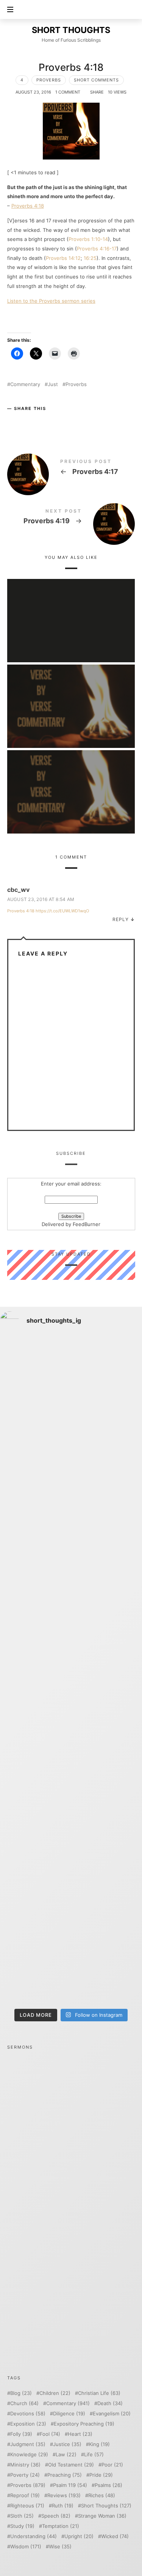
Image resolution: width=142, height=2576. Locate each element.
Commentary (25, 384)
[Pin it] (44, 421)
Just (53, 384)
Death (110, 2403)
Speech (56, 2516)
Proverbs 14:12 (63, 258)
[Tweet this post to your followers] (29, 421)
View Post (71, 627)
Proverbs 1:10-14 (88, 239)
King (99, 2444)
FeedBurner (87, 1225)
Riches (102, 2495)
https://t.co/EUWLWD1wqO (62, 911)
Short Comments (96, 80)
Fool (50, 2434)
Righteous (27, 2506)
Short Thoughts (106, 2506)
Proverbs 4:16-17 (97, 249)
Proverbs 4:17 (71, 468)
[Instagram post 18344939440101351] (71, 1713)
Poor (112, 2465)
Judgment (28, 2444)
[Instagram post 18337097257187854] (71, 1462)
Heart (80, 2434)
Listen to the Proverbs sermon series (51, 301)
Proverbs (49, 80)
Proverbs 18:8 (71, 695)
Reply (121, 919)
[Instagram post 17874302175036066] (71, 1629)
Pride (101, 2475)
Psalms (108, 2485)
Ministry (25, 2465)
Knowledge (29, 2455)
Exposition (28, 2424)
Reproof (25, 2495)
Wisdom (26, 2547)
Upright (79, 2536)
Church (24, 2403)
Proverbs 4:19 (71, 518)
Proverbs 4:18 (28, 206)
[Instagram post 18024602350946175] (71, 1546)
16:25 (90, 258)
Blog (21, 2393)
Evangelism (112, 2414)
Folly (21, 2434)
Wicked (115, 2536)
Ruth (63, 2506)
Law (66, 2455)
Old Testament (71, 2465)
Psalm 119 (70, 2485)
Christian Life (99, 2393)
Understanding (34, 2536)
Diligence (69, 2414)
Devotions (28, 2414)
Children (55, 2393)
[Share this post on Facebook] (14, 421)
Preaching (65, 2475)
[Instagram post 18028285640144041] (71, 1379)
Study (22, 2526)
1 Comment (68, 92)
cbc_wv (18, 890)
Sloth (22, 2516)
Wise (60, 2547)
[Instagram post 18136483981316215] (71, 1796)
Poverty (25, 2475)
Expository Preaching (84, 2424)
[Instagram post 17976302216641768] (71, 1963)
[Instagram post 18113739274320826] (71, 1879)
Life (94, 2455)
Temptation (61, 2526)
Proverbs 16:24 (71, 781)
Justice (67, 2444)
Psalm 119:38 (71, 610)
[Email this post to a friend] (59, 421)
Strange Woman (102, 2516)
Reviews (64, 2495)
